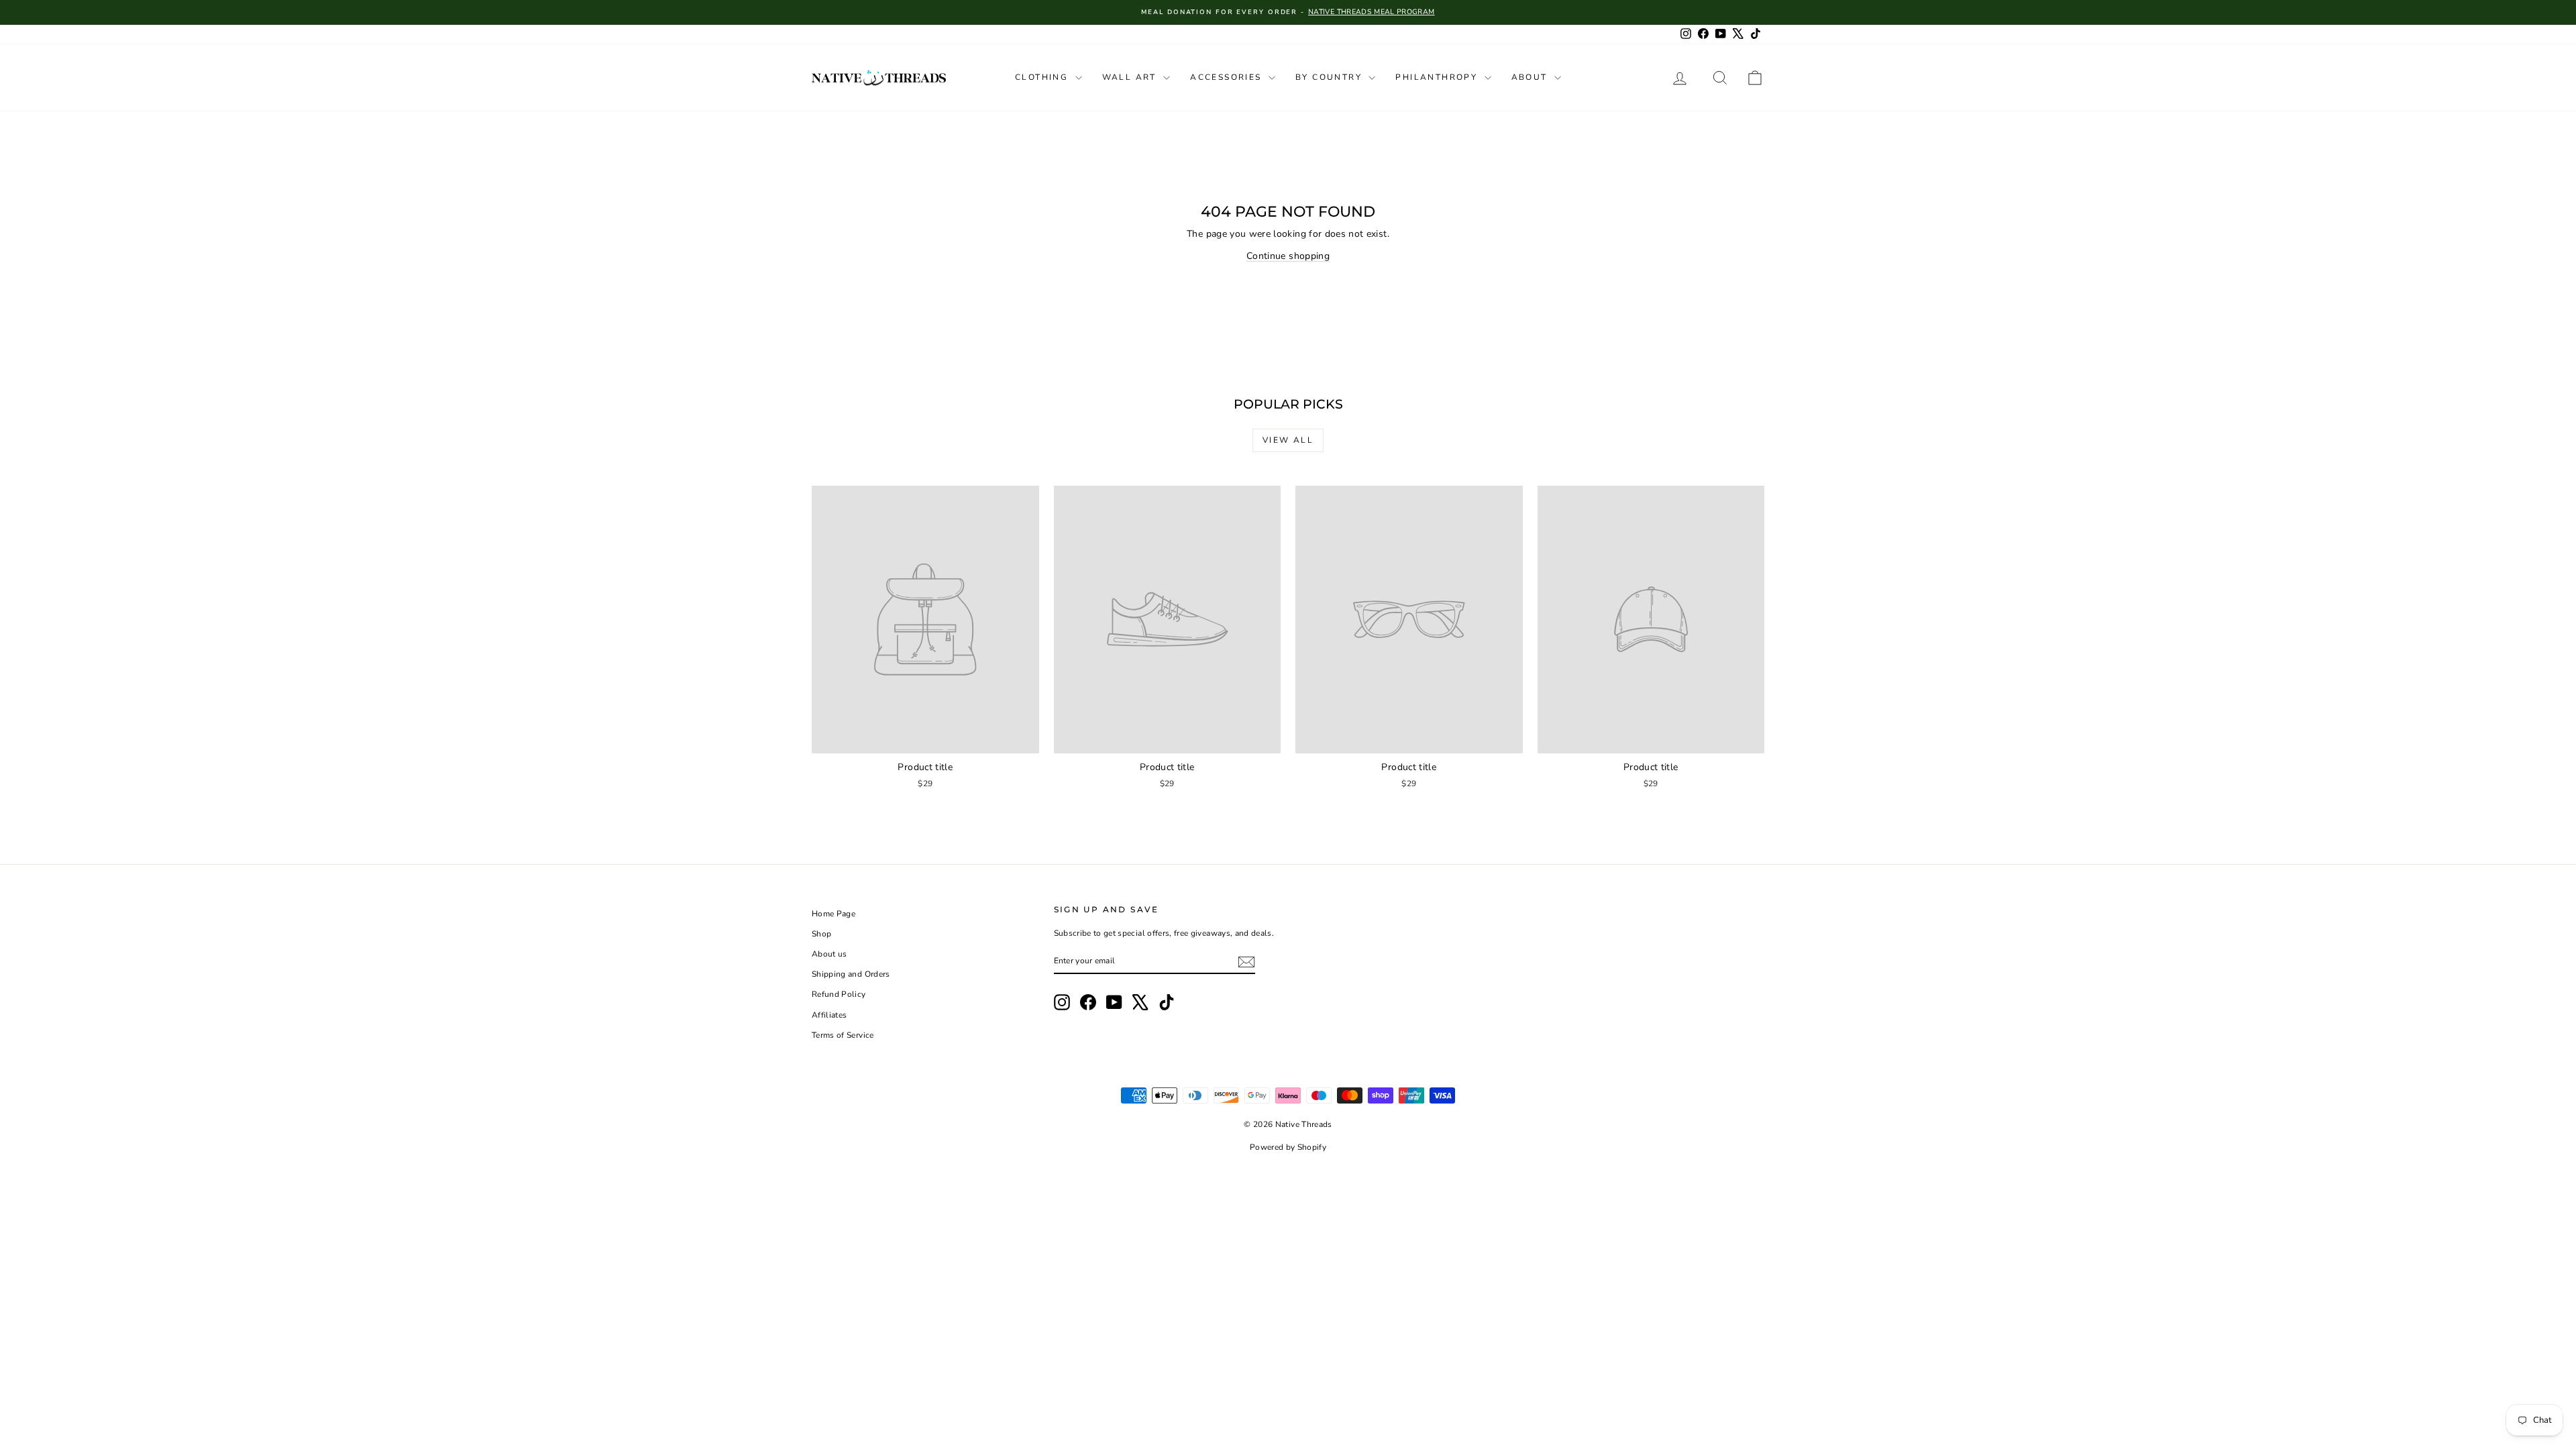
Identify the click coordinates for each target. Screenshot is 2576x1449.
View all (1288, 440)
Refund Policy (839, 994)
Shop (821, 934)
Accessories (1228, 77)
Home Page (834, 914)
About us (829, 954)
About (1531, 77)
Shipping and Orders (851, 974)
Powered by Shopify (1288, 1147)
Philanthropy (1438, 77)
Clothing (1043, 77)
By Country (1330, 77)
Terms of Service (843, 1035)
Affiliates (829, 1015)
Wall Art (1131, 77)
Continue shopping (1288, 256)
